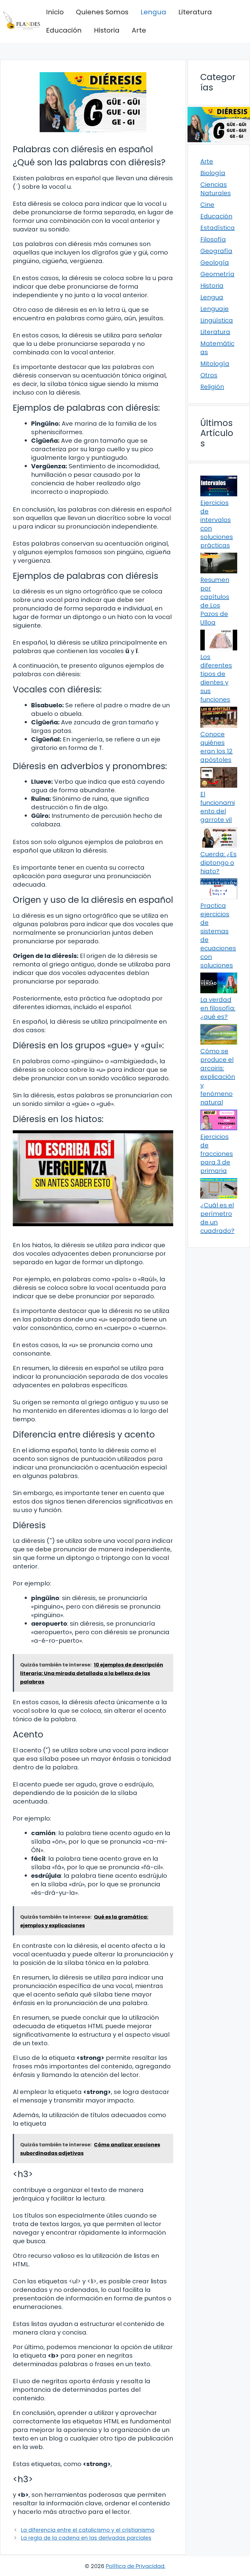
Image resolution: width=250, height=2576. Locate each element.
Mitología (215, 364)
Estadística (218, 228)
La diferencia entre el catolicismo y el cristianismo (88, 2530)
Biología (213, 173)
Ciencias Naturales (216, 189)
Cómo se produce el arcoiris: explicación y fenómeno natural (218, 1077)
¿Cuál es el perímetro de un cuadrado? (217, 1218)
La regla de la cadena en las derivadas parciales (86, 2538)
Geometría (217, 274)
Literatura (195, 12)
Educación (64, 30)
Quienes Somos (102, 12)
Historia (107, 30)
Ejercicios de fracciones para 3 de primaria (217, 1154)
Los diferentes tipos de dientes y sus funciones (216, 678)
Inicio (55, 12)
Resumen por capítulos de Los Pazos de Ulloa (215, 601)
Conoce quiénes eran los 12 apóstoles (216, 747)
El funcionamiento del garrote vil (218, 807)
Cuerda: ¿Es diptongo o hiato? (218, 863)
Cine (207, 205)
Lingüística (217, 320)
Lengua (153, 12)
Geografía (216, 251)
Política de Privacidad (135, 2566)
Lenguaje (214, 309)
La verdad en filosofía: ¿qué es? (218, 1008)
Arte (139, 30)
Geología (215, 262)
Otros (209, 375)
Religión (212, 387)
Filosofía (213, 239)
